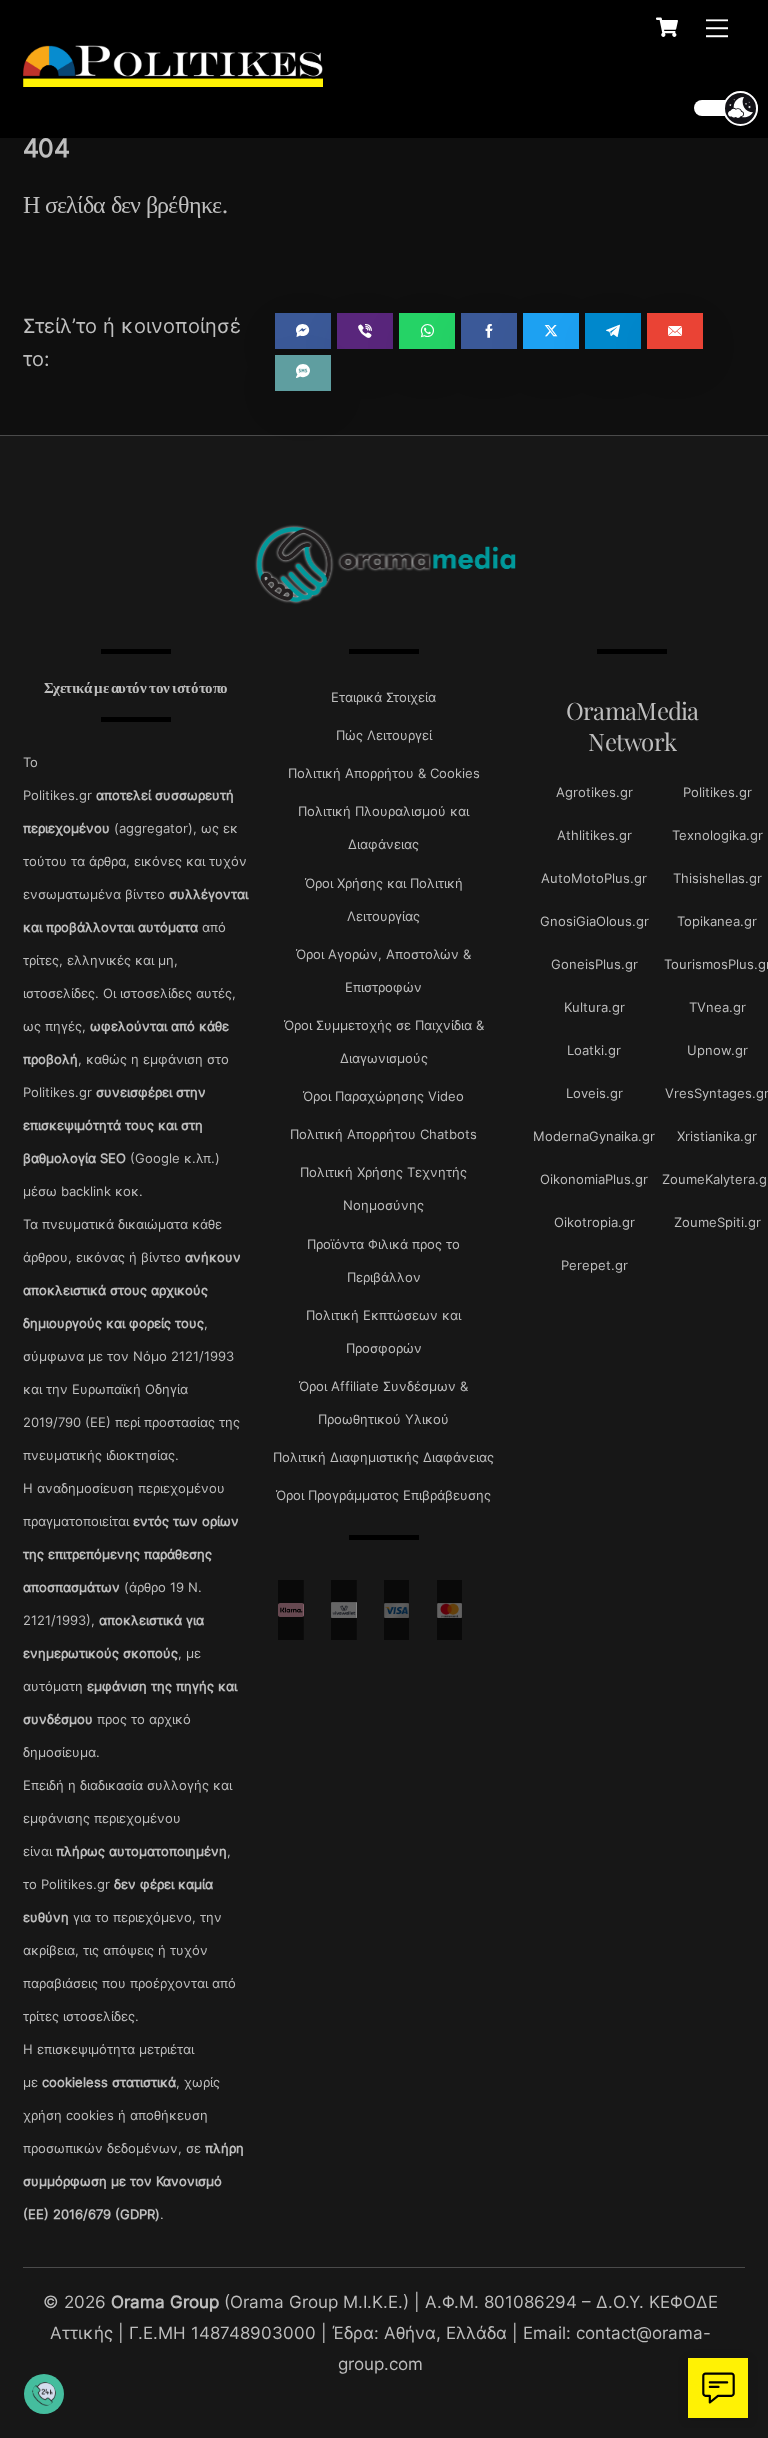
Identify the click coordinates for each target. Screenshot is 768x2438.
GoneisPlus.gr (594, 964)
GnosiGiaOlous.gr (594, 921)
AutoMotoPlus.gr (594, 878)
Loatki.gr (594, 1050)
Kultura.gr (594, 1007)
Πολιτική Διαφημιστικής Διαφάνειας (383, 1457)
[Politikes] (173, 77)
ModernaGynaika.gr (594, 1136)
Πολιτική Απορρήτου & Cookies (384, 773)
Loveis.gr (594, 1093)
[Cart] (667, 27)
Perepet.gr (594, 1265)
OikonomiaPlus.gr (594, 1179)
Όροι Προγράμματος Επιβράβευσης (383, 1495)
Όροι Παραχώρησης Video (383, 1096)
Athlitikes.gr (594, 835)
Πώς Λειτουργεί (384, 735)
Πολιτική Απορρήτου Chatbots (383, 1134)
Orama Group (165, 2301)
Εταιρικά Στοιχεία (383, 697)
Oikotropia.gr (594, 1222)
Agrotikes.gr (594, 792)
